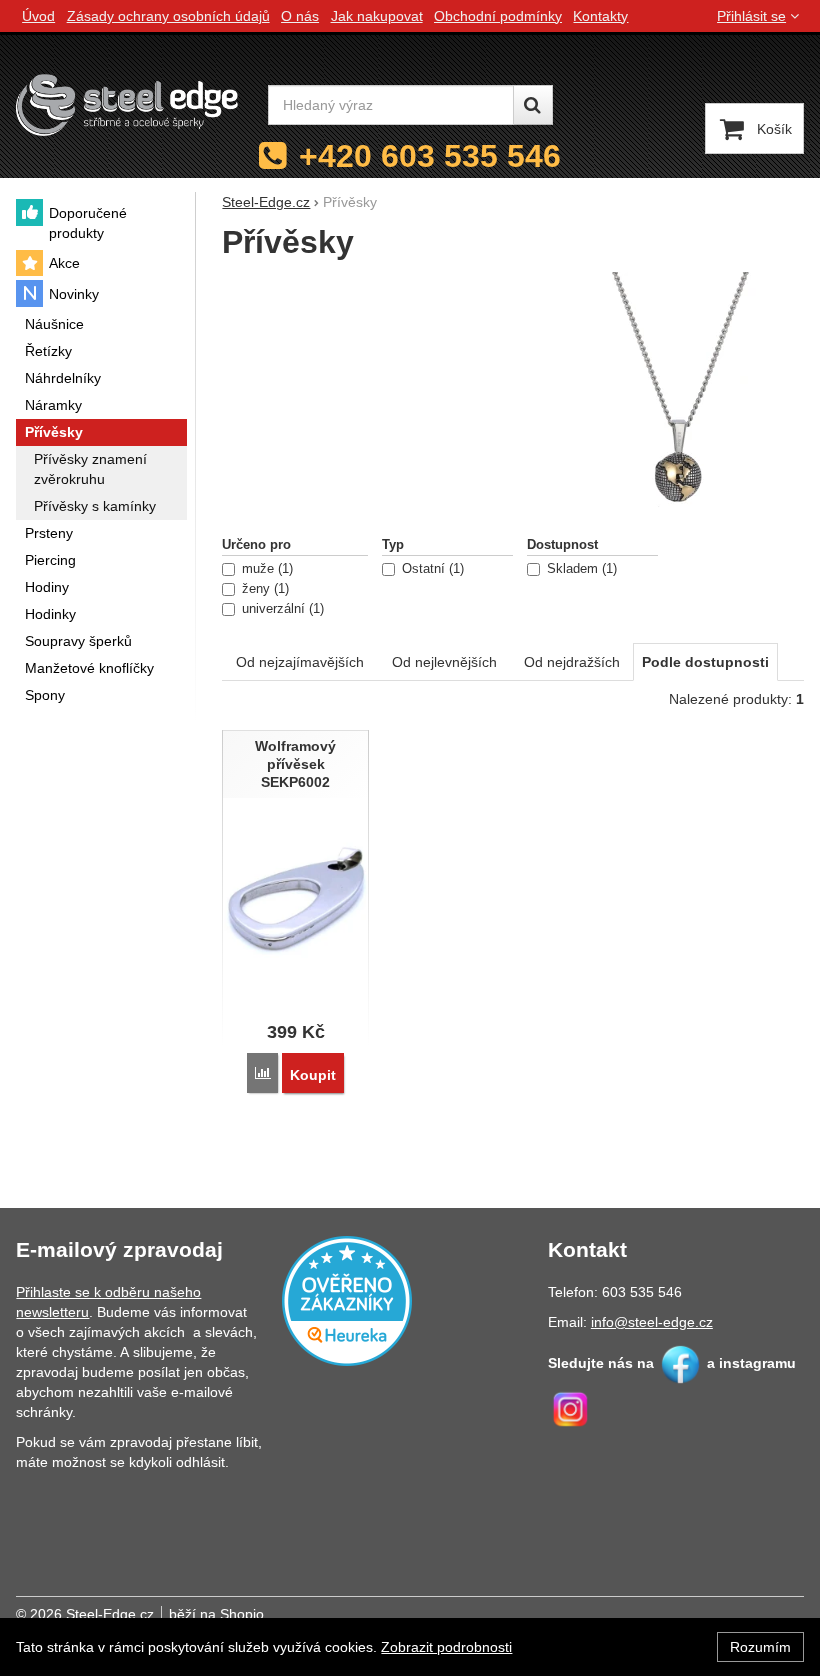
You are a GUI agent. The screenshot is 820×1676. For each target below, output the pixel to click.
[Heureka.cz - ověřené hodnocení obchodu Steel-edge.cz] (347, 1300)
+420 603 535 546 (430, 156)
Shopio (242, 1614)
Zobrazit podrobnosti (446, 1647)
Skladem (580, 569)
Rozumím (760, 1647)
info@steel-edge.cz (652, 1322)
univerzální (281, 609)
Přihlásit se (751, 16)
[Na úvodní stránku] (127, 104)
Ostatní (431, 569)
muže (265, 569)
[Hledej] (533, 105)
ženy (263, 589)
